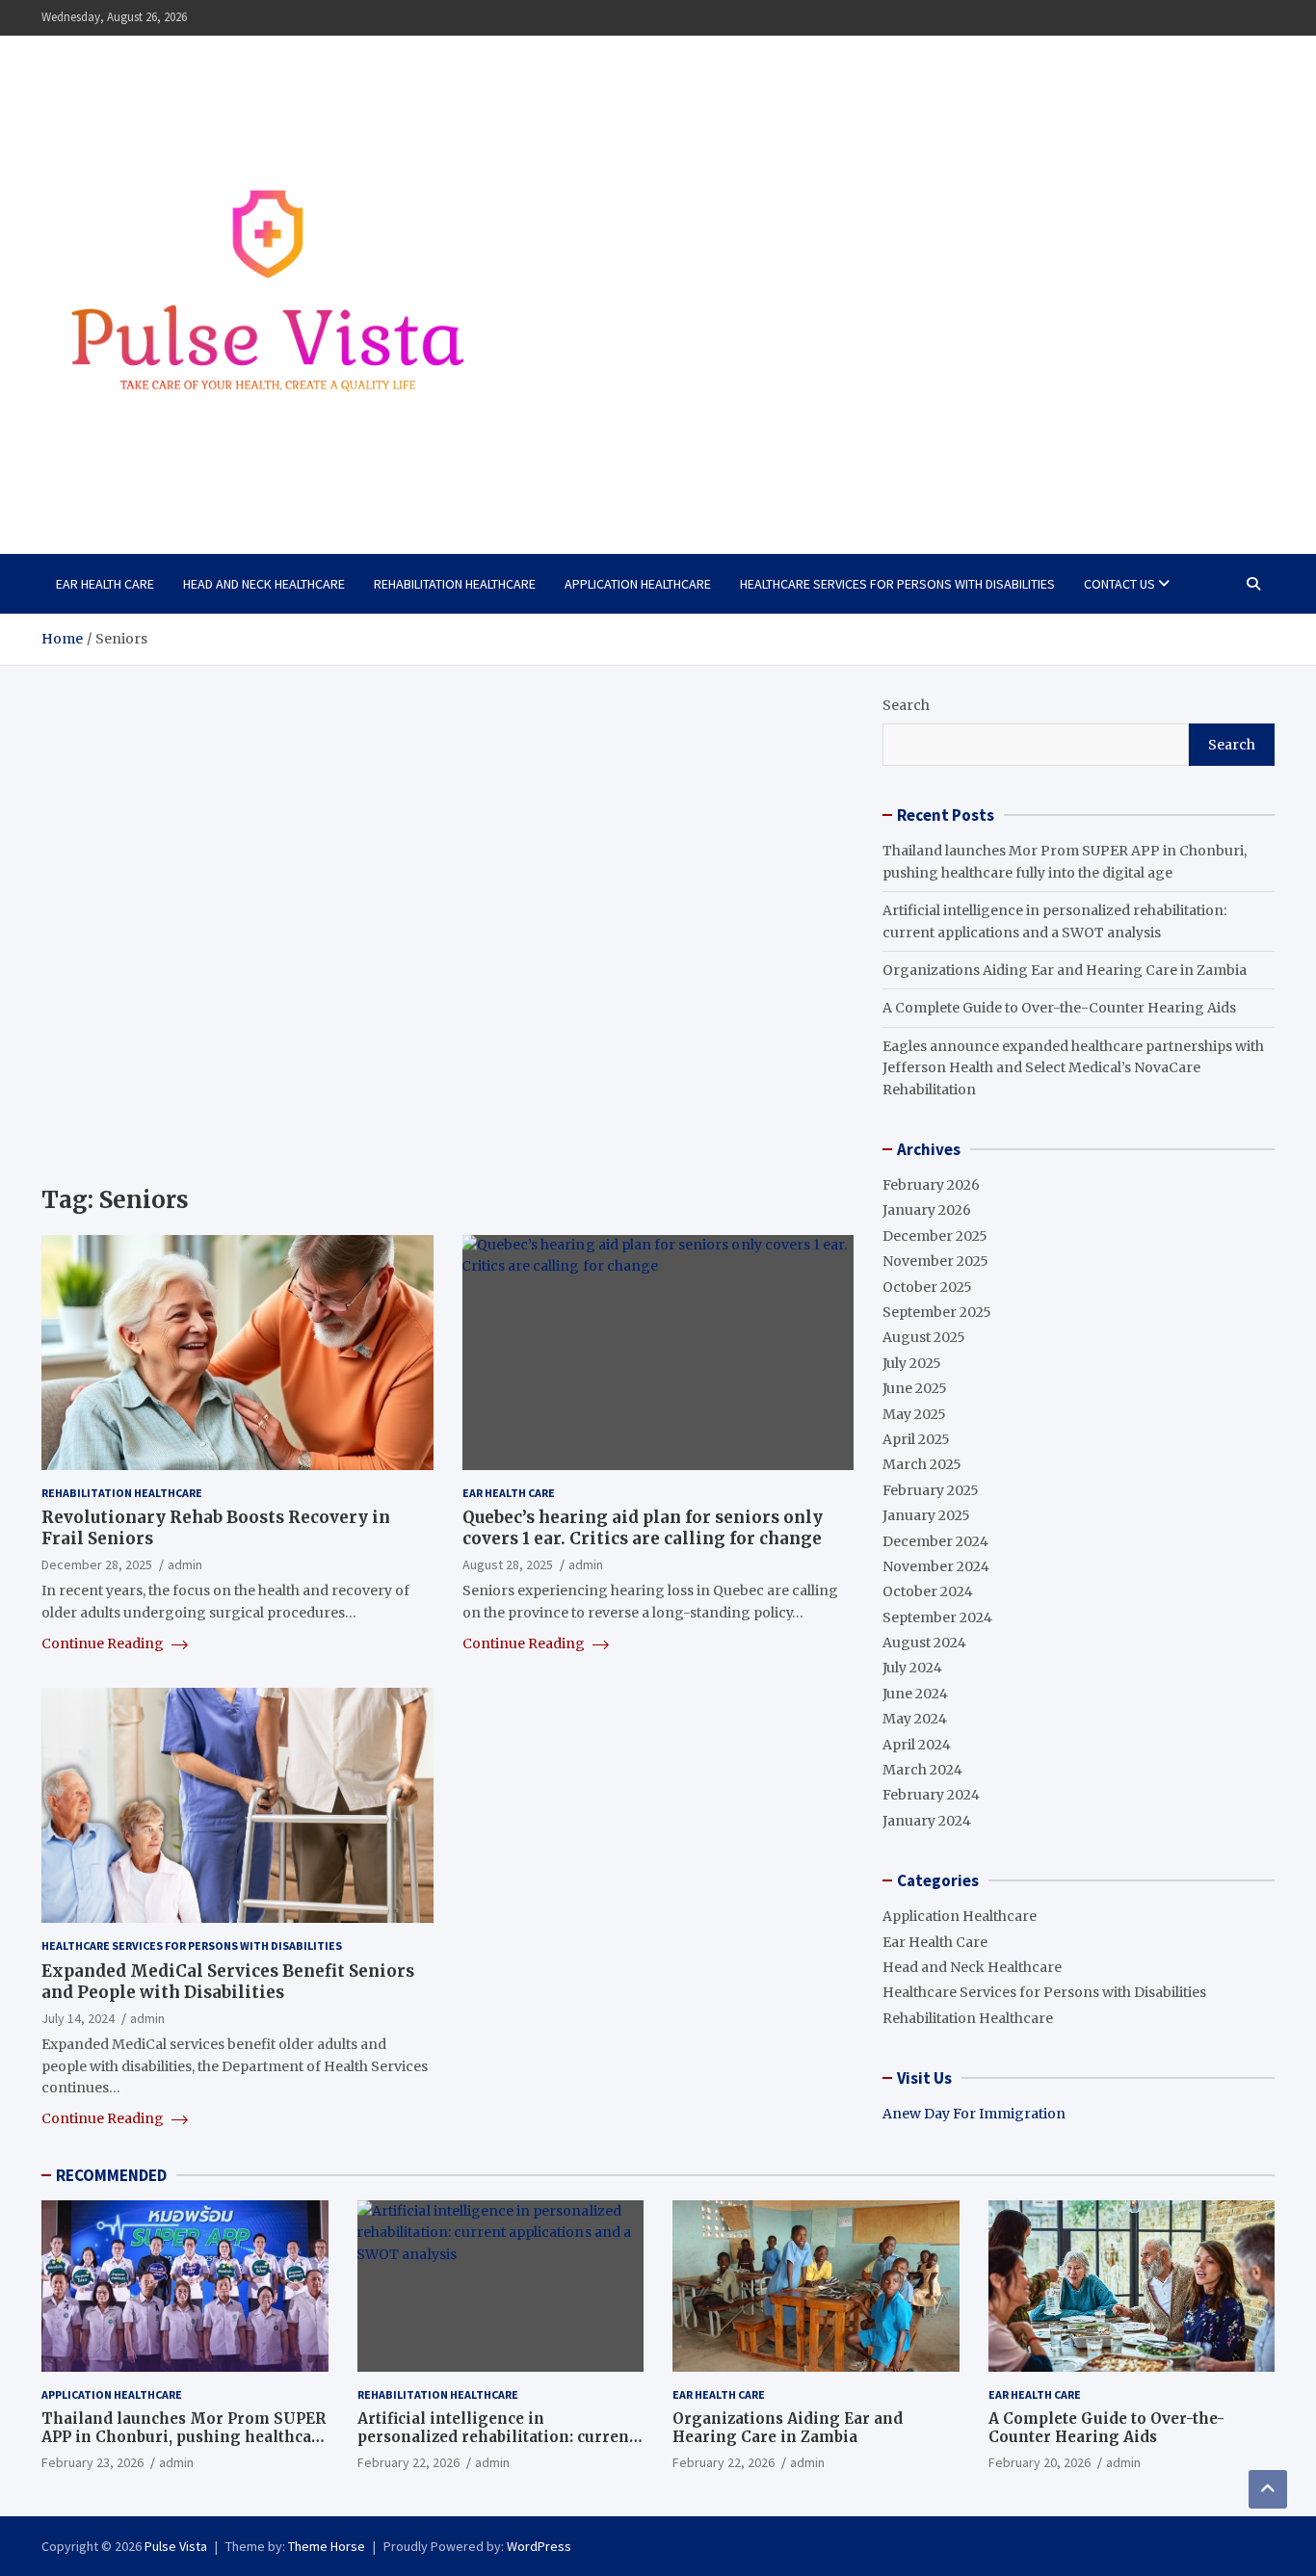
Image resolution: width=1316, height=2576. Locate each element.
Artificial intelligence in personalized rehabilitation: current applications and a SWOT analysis (496, 2437)
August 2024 (924, 1643)
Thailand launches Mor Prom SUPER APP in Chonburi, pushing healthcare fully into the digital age (184, 2437)
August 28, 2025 (508, 1564)
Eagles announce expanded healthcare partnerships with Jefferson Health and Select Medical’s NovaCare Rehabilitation (1073, 1068)
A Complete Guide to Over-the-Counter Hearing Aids (1059, 1008)
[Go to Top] (1268, 2489)
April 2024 (917, 1745)
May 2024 (915, 1719)
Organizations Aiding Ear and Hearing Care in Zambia (1065, 970)
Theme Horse (327, 2546)
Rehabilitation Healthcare (455, 584)
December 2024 (935, 1541)
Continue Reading (104, 1643)
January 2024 (927, 1821)
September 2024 (937, 1617)
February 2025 (931, 1490)
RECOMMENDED (111, 2175)
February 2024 (931, 1795)
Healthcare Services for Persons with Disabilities (897, 584)
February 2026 (931, 1185)
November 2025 (935, 1261)
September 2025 (937, 1312)
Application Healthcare (638, 584)
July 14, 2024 (78, 2018)
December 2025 (935, 1236)
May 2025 (914, 1414)
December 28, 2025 (97, 1564)
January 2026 (927, 1210)
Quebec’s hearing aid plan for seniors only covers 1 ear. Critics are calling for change (643, 1528)
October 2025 (927, 1287)
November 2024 (936, 1566)
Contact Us (1119, 584)
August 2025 (924, 1337)
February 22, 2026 (408, 2462)
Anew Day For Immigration (974, 2114)
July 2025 (912, 1363)
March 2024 (922, 1770)
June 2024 (915, 1694)
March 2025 (922, 1464)
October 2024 (928, 1591)
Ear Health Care (105, 584)
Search (906, 705)
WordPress (539, 2546)
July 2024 (912, 1668)
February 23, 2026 (92, 2462)
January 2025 (926, 1515)
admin (185, 1564)
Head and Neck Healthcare (264, 584)
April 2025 (916, 1439)
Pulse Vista (176, 2546)
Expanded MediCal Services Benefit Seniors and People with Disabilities (228, 1982)
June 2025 (915, 1388)
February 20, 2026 (1040, 2462)
